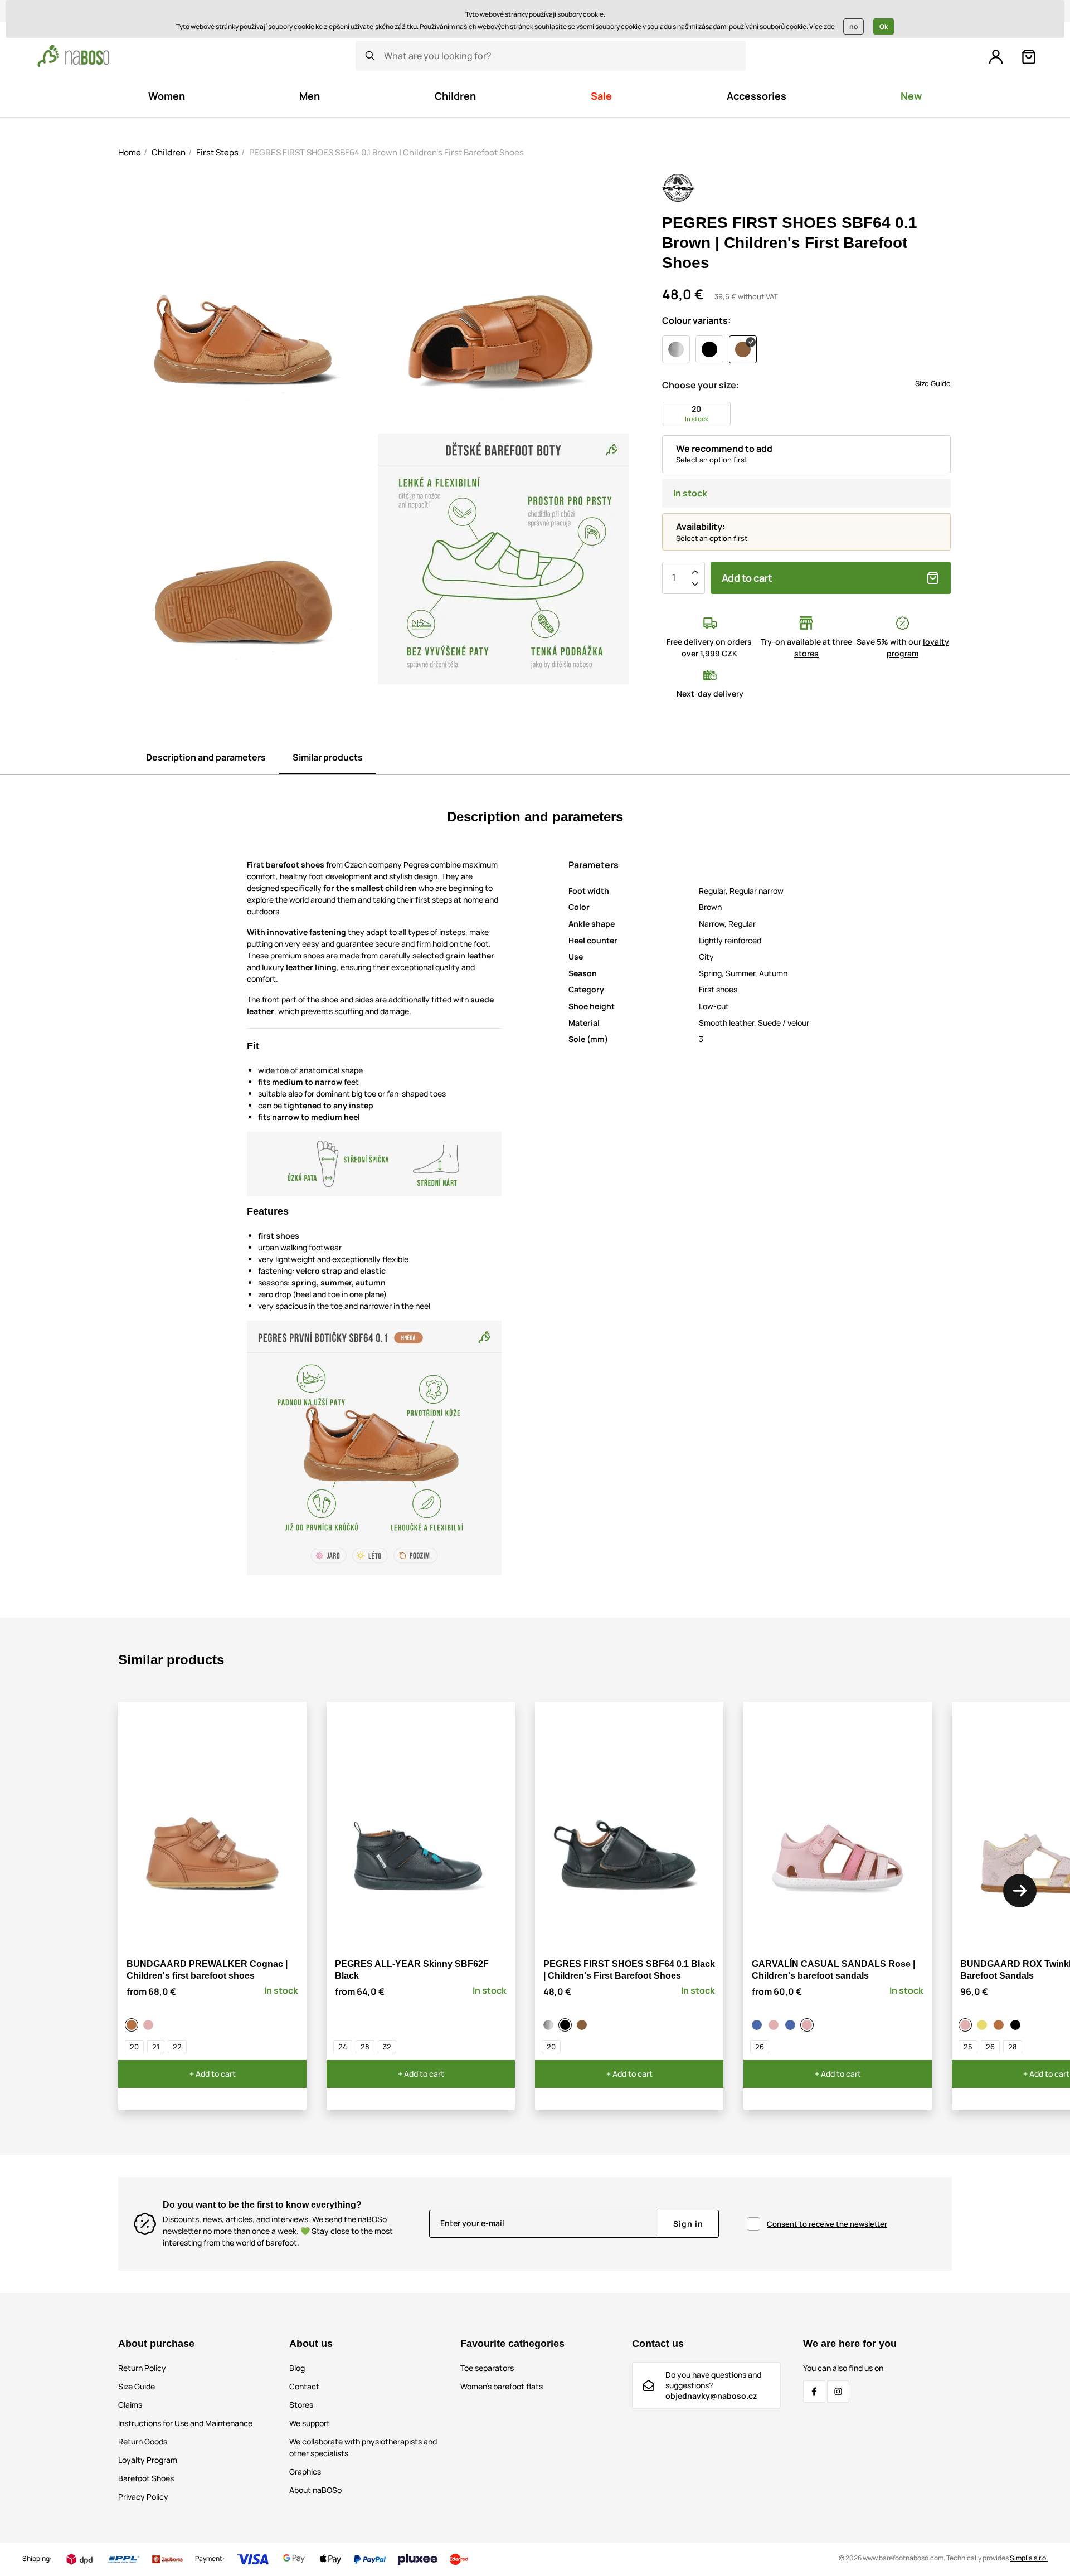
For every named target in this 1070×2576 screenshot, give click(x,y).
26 (760, 2047)
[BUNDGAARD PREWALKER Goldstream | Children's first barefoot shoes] (150, 2025)
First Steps (217, 152)
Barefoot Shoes (146, 2478)
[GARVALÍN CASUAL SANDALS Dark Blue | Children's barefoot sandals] (792, 2025)
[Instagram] (838, 2392)
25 (968, 2047)
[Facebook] (814, 2392)
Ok (884, 26)
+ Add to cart (213, 2074)
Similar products (328, 757)
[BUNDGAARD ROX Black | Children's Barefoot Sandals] (1017, 2025)
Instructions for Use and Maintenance (185, 2423)
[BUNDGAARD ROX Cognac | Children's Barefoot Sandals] (1000, 2025)
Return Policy (142, 2368)
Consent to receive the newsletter (827, 2224)
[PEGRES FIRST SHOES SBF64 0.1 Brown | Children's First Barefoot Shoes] (583, 2025)
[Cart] (1029, 57)
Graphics (305, 2472)
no (853, 26)
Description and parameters (206, 757)
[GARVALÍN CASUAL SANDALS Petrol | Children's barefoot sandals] (758, 2025)
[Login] (996, 57)
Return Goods (143, 2441)
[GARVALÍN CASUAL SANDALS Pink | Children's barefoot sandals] (775, 2025)
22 (177, 2047)
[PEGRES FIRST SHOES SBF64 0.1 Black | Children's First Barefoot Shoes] (567, 2025)
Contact (304, 2386)
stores (806, 653)
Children (169, 152)
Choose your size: (701, 385)
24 (343, 2047)
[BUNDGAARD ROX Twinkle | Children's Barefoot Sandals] (967, 2025)
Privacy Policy (143, 2497)
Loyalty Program (148, 2460)
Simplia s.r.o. (1029, 2558)
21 (156, 2047)
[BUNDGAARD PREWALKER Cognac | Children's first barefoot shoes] (133, 2025)
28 (365, 2047)
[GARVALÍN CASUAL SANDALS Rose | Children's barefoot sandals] (809, 2025)
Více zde (822, 26)
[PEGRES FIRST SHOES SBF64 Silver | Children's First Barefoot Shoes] (550, 2025)
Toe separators (487, 2368)
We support (310, 2423)
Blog (297, 2368)
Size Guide (933, 383)
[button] (1020, 1891)
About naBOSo (315, 2490)
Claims (130, 2405)
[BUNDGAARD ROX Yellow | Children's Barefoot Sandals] (984, 2025)
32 (387, 2047)
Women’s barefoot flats (502, 2386)
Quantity (674, 578)
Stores (301, 2405)
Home (130, 152)
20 (134, 2047)
